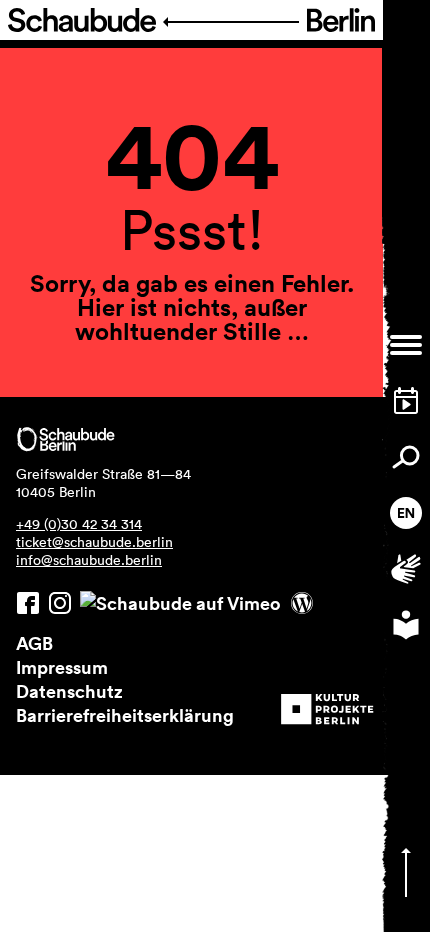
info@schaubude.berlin (89, 560)
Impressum (62, 667)
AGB (34, 643)
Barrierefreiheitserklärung (125, 715)
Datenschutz (69, 691)
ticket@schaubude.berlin (94, 542)
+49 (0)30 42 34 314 (79, 524)
